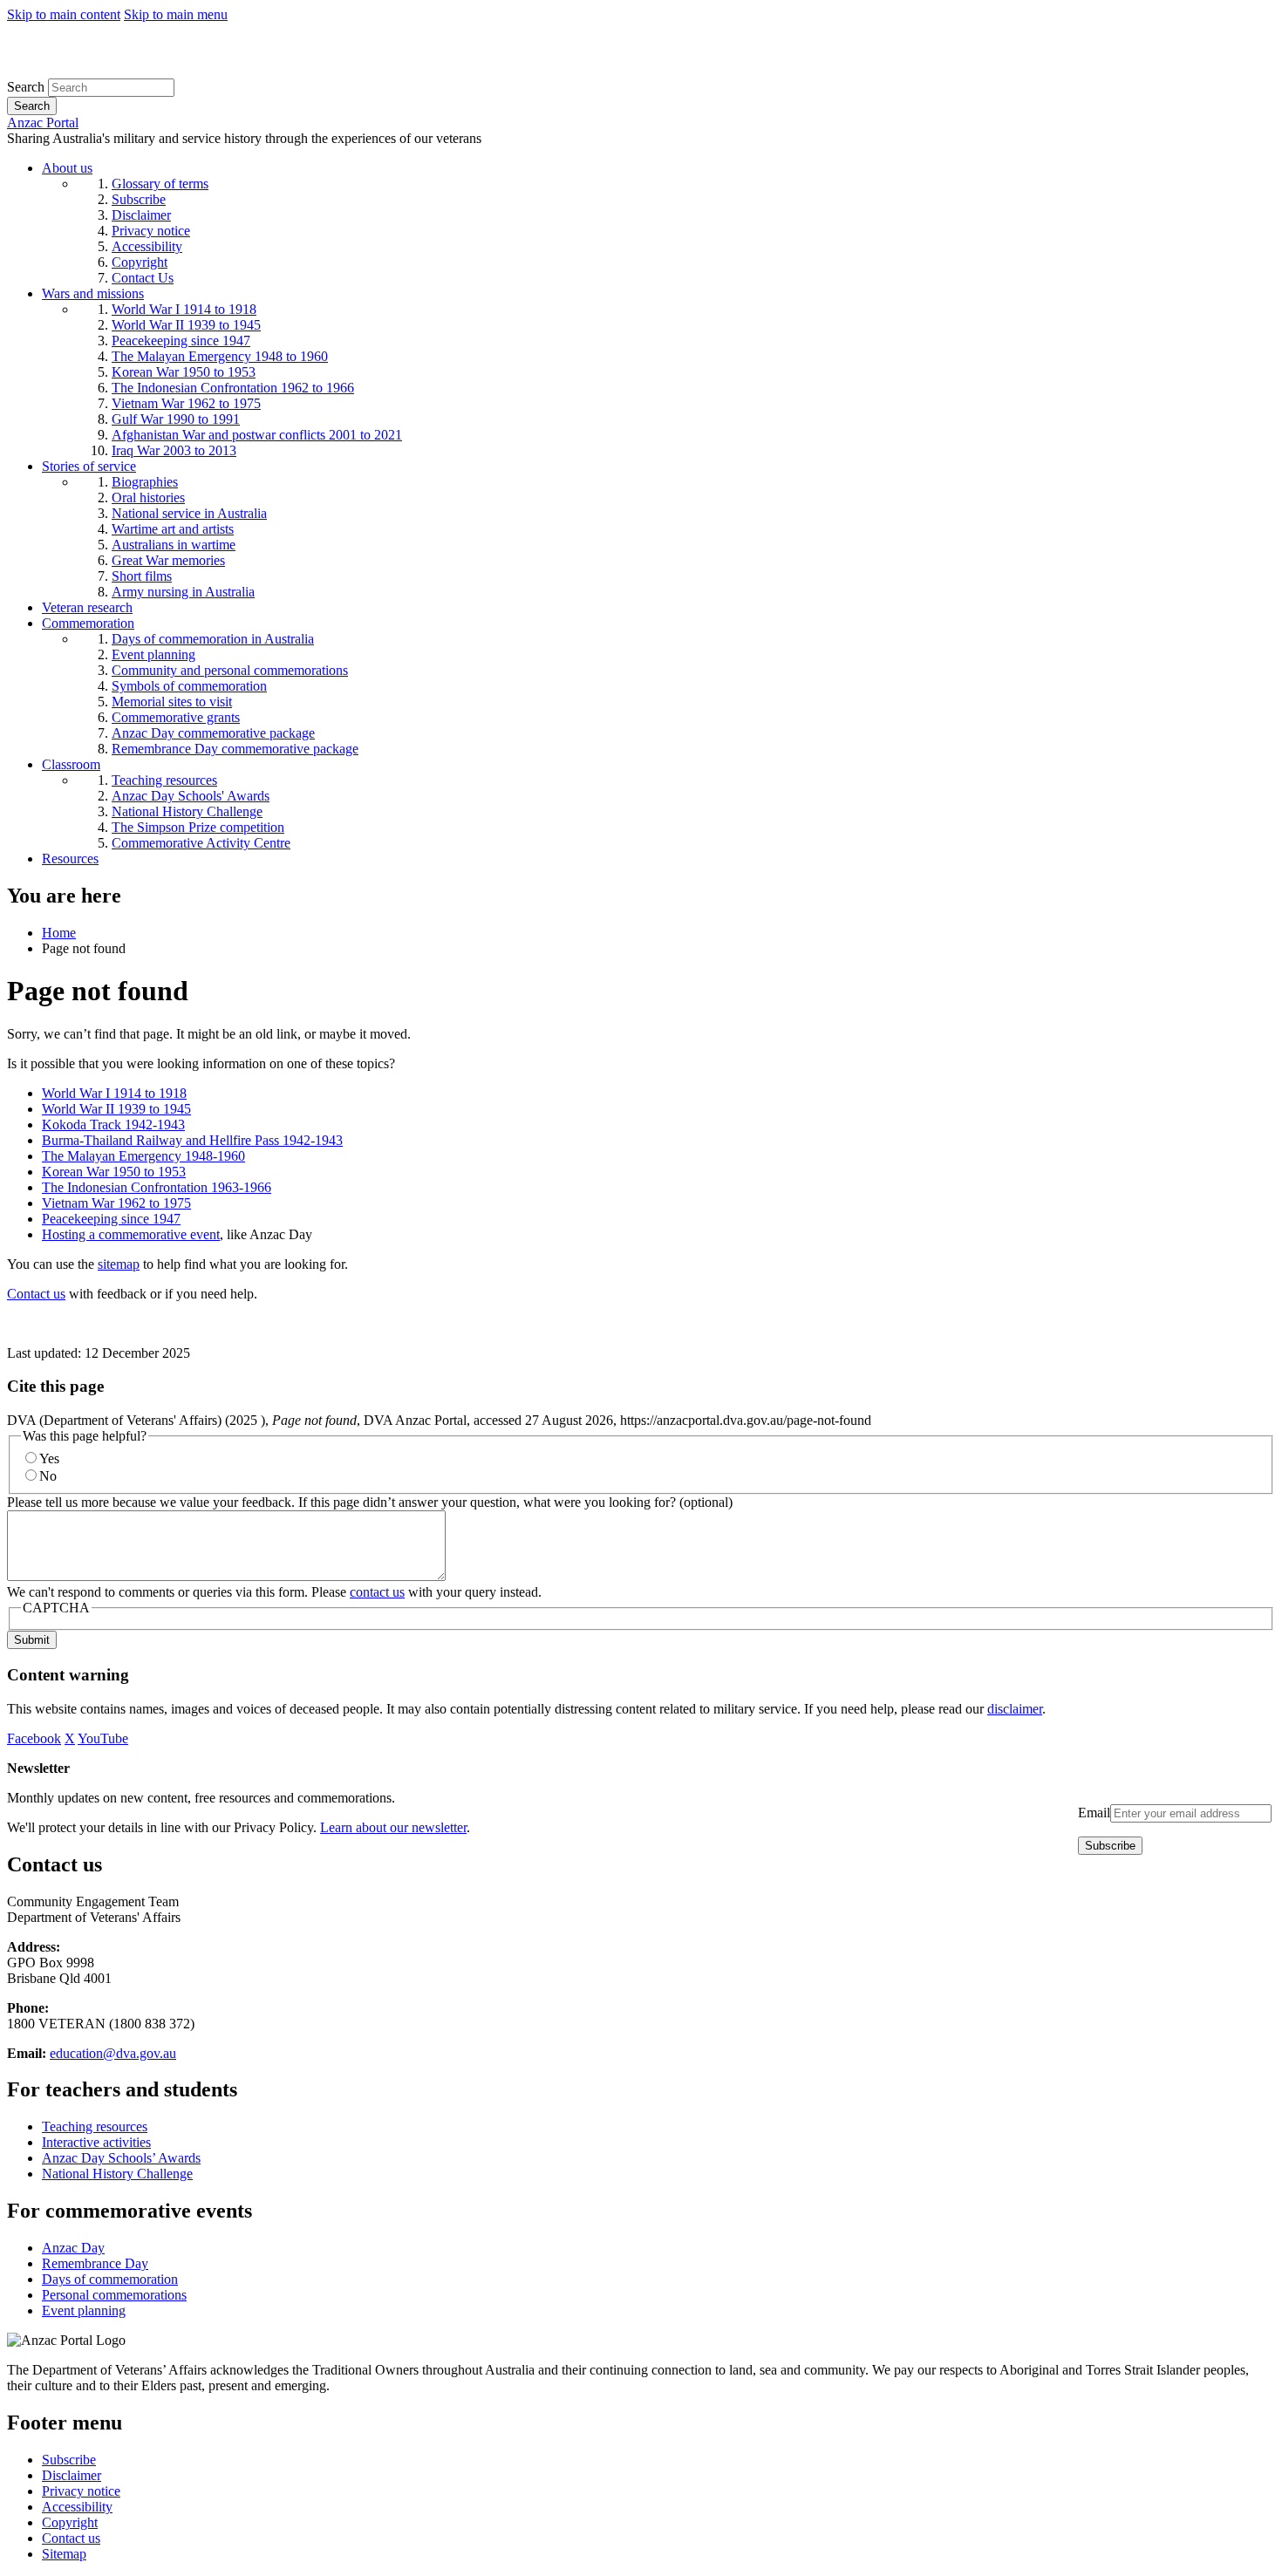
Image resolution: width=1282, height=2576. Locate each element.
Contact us (36, 1294)
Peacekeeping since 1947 (111, 1219)
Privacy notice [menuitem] (151, 231)
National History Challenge (117, 2174)
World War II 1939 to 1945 (116, 1109)
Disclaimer (72, 2475)
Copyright (70, 2522)
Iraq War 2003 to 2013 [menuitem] (174, 450)
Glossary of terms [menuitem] (160, 184)
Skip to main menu (176, 14)
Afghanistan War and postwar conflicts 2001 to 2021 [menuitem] (257, 435)
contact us (377, 1592)
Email (1094, 1813)
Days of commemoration (110, 2279)
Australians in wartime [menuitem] (174, 545)
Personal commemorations (114, 2295)
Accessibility (77, 2507)
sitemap (119, 1264)
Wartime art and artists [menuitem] (173, 529)
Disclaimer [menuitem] (141, 215)
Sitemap (64, 2554)
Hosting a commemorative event (131, 1234)
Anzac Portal (43, 123)
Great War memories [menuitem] (168, 560)
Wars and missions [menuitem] (93, 293)
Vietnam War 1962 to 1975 (116, 1203)
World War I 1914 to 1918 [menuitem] (184, 309)
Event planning (84, 2310)
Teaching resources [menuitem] (164, 780)
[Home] (135, 70)
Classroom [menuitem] (71, 764)
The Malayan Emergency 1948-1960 (143, 1156)
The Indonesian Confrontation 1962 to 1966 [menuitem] (233, 388)
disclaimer (1015, 1709)
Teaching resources (95, 2126)
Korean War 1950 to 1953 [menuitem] (184, 372)
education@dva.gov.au (113, 2053)
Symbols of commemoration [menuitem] (189, 686)
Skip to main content (64, 14)
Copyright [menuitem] (140, 262)
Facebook (34, 1738)
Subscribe (69, 2460)
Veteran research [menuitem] (87, 607)
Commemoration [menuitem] (88, 623)
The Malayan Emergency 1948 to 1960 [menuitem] (220, 356)
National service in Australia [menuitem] (189, 513)
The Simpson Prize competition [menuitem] (198, 827)
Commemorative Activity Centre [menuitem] (201, 843)
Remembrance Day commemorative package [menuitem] (235, 749)
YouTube (103, 1738)
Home (59, 933)
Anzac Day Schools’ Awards (121, 2158)
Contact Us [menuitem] (143, 278)
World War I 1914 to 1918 (114, 1093)
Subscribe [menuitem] (139, 199)
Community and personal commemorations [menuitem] (230, 670)
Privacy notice (81, 2491)
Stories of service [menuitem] (89, 466)
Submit (32, 1640)
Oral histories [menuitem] (148, 497)
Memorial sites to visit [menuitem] (172, 702)
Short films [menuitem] (142, 576)
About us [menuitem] (67, 168)
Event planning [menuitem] (153, 654)
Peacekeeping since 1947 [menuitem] (181, 341)
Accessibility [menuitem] (147, 246)
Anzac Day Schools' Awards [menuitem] (191, 796)
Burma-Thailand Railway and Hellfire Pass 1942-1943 (192, 1140)
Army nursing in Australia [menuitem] (183, 592)
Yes (49, 1458)
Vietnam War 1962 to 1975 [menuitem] (186, 403)
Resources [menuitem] (70, 859)
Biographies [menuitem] (145, 482)
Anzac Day (73, 2248)
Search (26, 87)
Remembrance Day (95, 2263)
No (48, 1476)
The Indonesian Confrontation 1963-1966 (157, 1187)
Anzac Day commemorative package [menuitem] (213, 733)
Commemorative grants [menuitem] (176, 717)
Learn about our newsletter (393, 1827)
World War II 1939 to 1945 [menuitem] (186, 325)
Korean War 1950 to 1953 (114, 1172)
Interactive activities (96, 2142)
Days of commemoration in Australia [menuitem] (213, 639)
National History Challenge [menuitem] (187, 811)
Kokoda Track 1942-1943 (113, 1124)
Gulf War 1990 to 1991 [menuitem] (176, 419)
